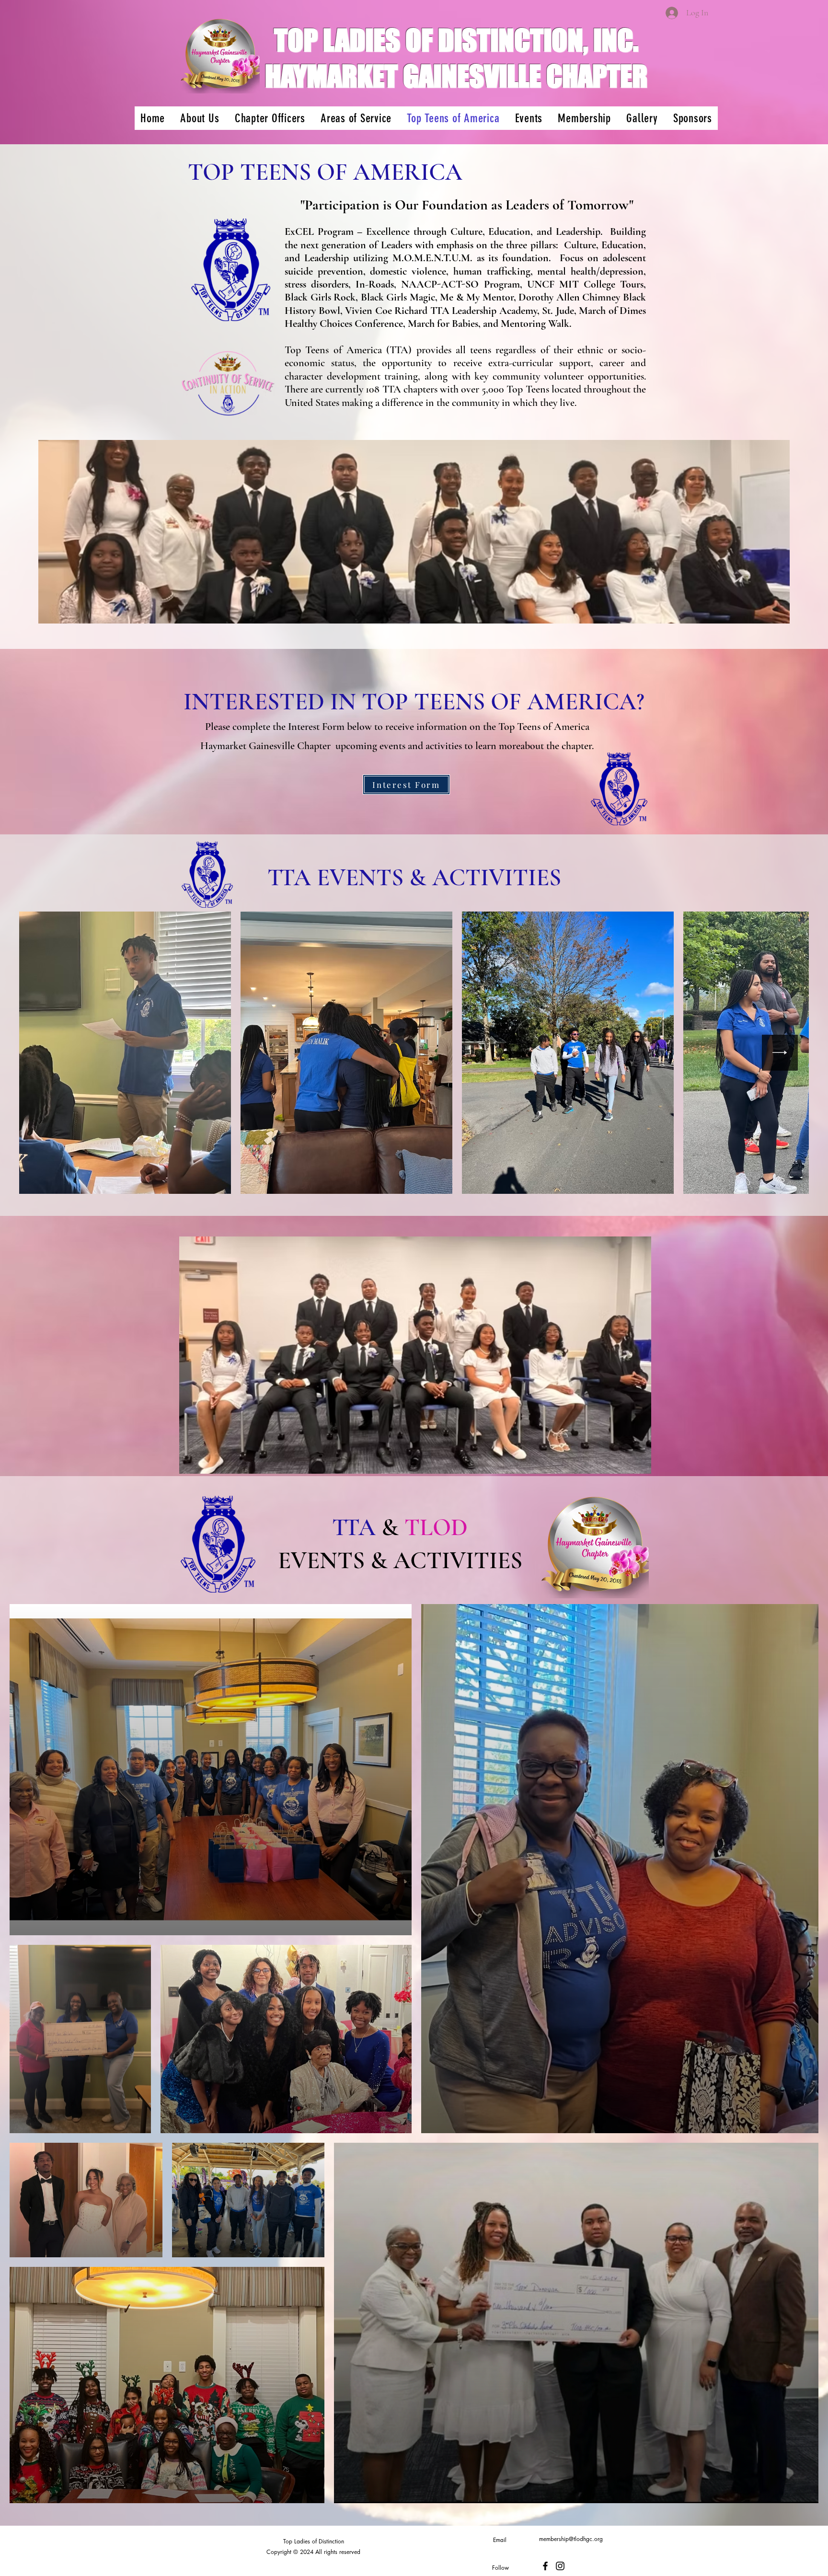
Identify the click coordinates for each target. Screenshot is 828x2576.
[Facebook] (545, 2566)
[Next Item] (780, 1053)
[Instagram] (560, 2566)
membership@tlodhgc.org (571, 2539)
